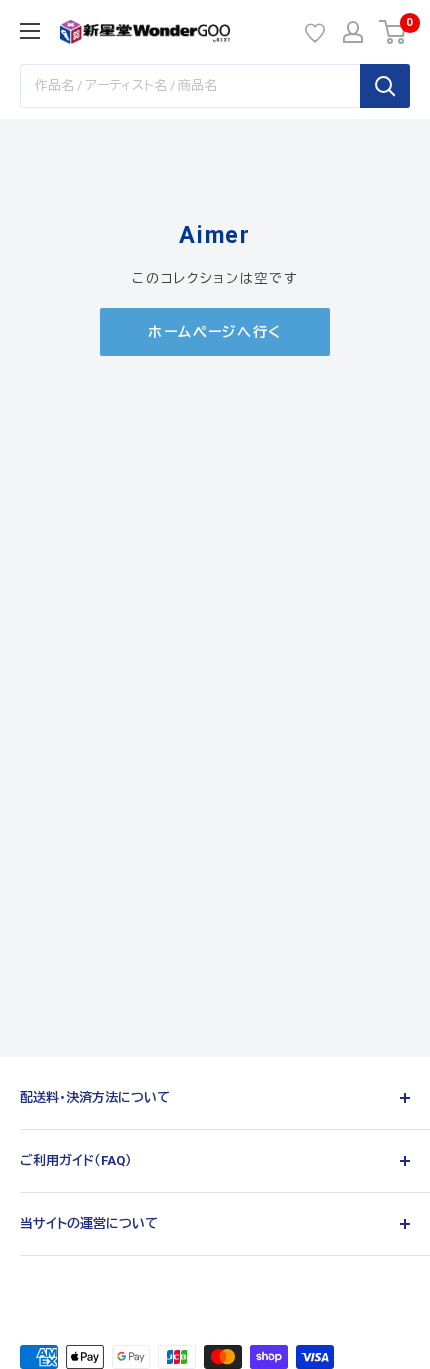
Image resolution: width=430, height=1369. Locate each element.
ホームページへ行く (215, 332)
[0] (393, 32)
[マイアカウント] (353, 32)
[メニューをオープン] (30, 31)
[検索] (385, 86)
